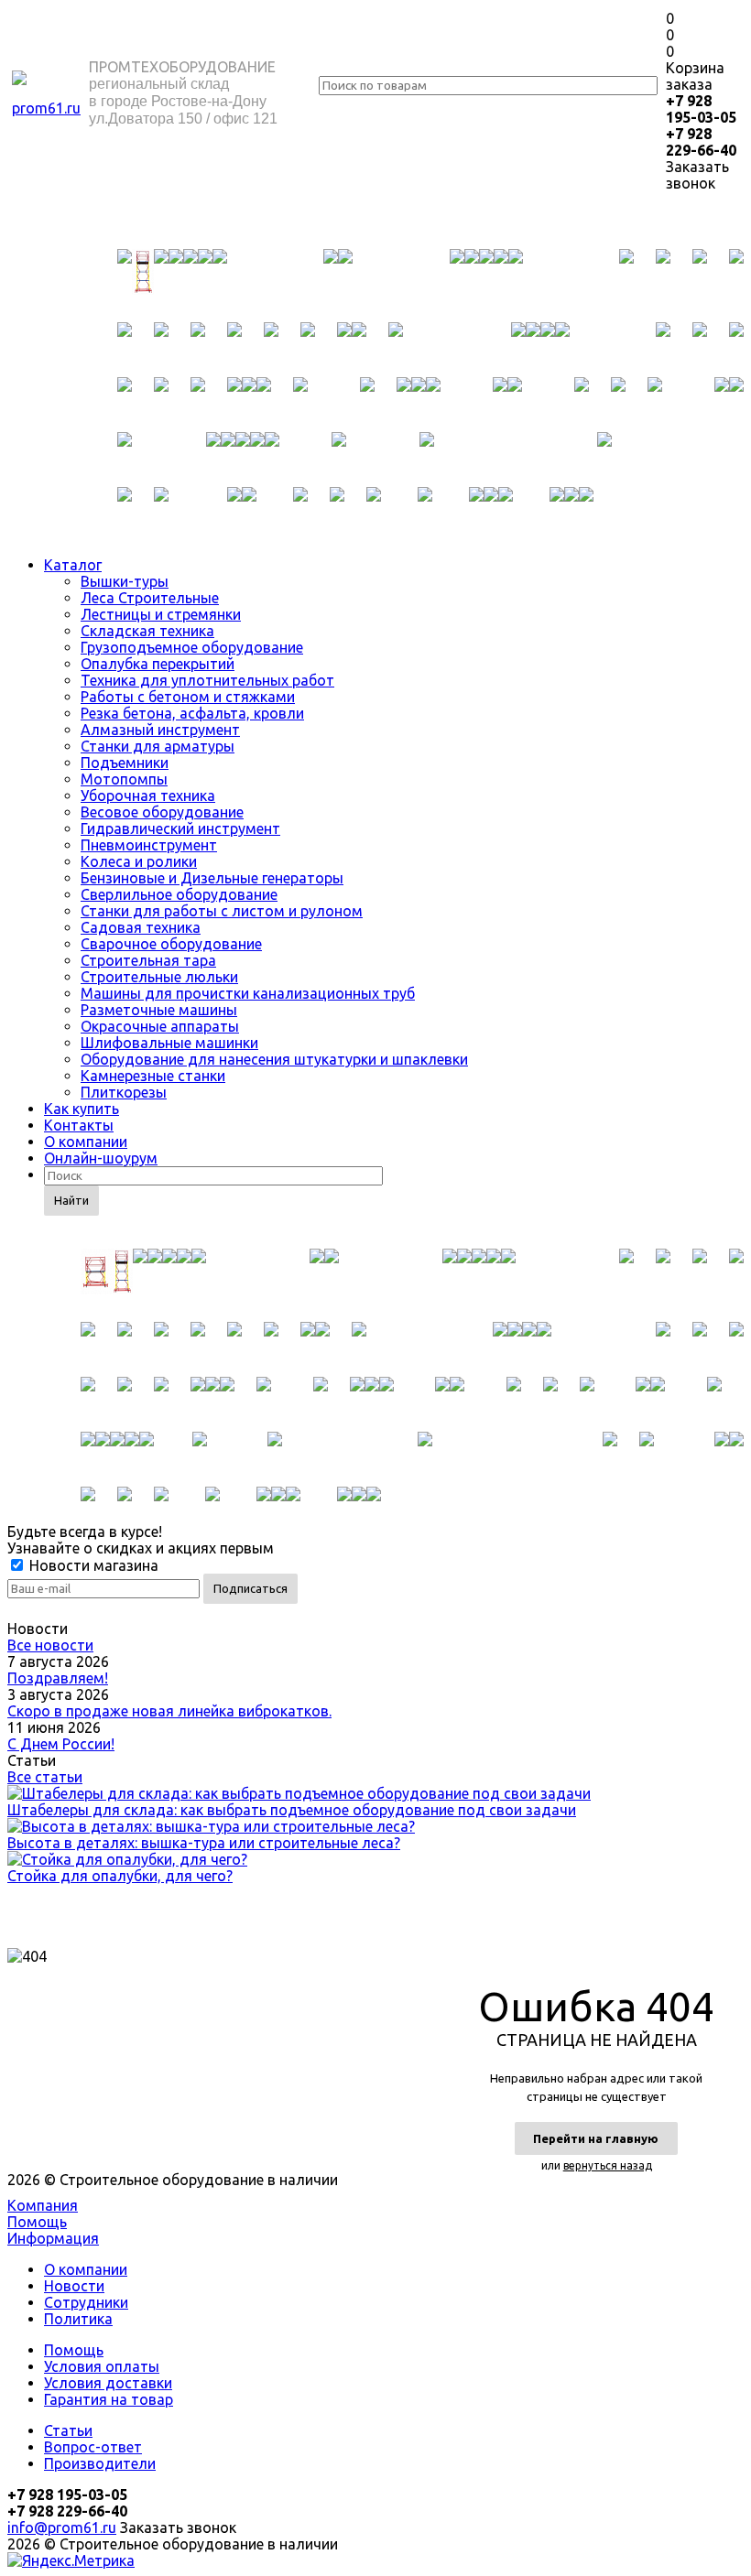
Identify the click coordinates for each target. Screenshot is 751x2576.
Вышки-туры (125, 581)
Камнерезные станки (153, 1076)
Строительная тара (148, 960)
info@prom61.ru (62, 2527)
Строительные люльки (159, 977)
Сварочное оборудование (171, 944)
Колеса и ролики (139, 861)
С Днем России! (61, 1744)
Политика (78, 2319)
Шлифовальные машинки (169, 1043)
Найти (71, 1200)
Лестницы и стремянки (161, 614)
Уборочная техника (148, 796)
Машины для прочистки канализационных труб (248, 993)
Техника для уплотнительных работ (207, 680)
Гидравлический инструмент (180, 828)
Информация (53, 2238)
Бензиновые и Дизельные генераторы (212, 878)
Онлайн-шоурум (101, 1158)
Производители (100, 2463)
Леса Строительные (150, 598)
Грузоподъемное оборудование (192, 647)
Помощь (37, 2222)
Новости (74, 2286)
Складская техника (147, 631)
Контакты (79, 1125)
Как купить (82, 1109)
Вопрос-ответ (93, 2447)
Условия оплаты (102, 2366)
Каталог (73, 565)
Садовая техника (141, 927)
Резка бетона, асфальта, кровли (192, 713)
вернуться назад (608, 2165)
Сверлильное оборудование (179, 894)
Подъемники (125, 763)
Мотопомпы (124, 779)
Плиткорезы (124, 1092)
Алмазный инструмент (160, 730)
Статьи (68, 2430)
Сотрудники (86, 2302)
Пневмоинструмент (149, 845)
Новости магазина (92, 1565)
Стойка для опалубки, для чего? (120, 1876)
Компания (43, 2205)
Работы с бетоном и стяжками (188, 697)
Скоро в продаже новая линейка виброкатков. (169, 1711)
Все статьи (45, 1777)
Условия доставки (108, 2383)
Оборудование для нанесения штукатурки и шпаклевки (274, 1059)
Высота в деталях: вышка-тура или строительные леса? (204, 1843)
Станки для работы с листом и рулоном (222, 911)
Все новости (50, 1645)
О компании (86, 1142)
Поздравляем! (58, 1678)
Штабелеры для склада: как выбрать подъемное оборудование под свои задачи (292, 1810)
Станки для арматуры (158, 746)
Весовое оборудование (162, 812)
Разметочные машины (159, 1010)
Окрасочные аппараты (160, 1026)
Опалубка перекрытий (158, 664)
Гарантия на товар (109, 2399)
